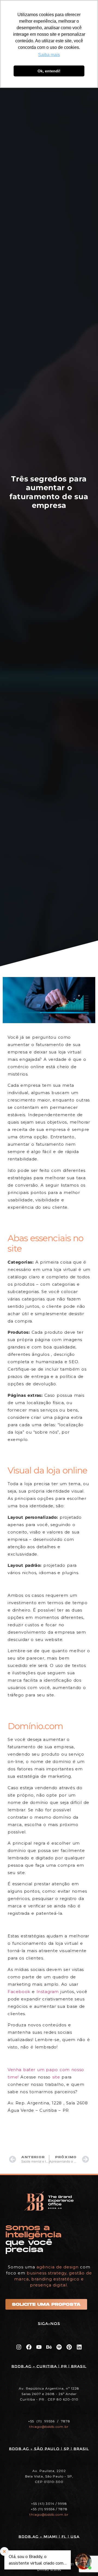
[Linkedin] (79, 2347)
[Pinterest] (69, 2347)
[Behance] (49, 2347)
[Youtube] (39, 2347)
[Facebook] (29, 2347)
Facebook (19, 1992)
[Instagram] (19, 2347)
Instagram (48, 1992)
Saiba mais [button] (49, 55)
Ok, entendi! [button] (49, 71)
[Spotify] (59, 2347)
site (56, 2077)
